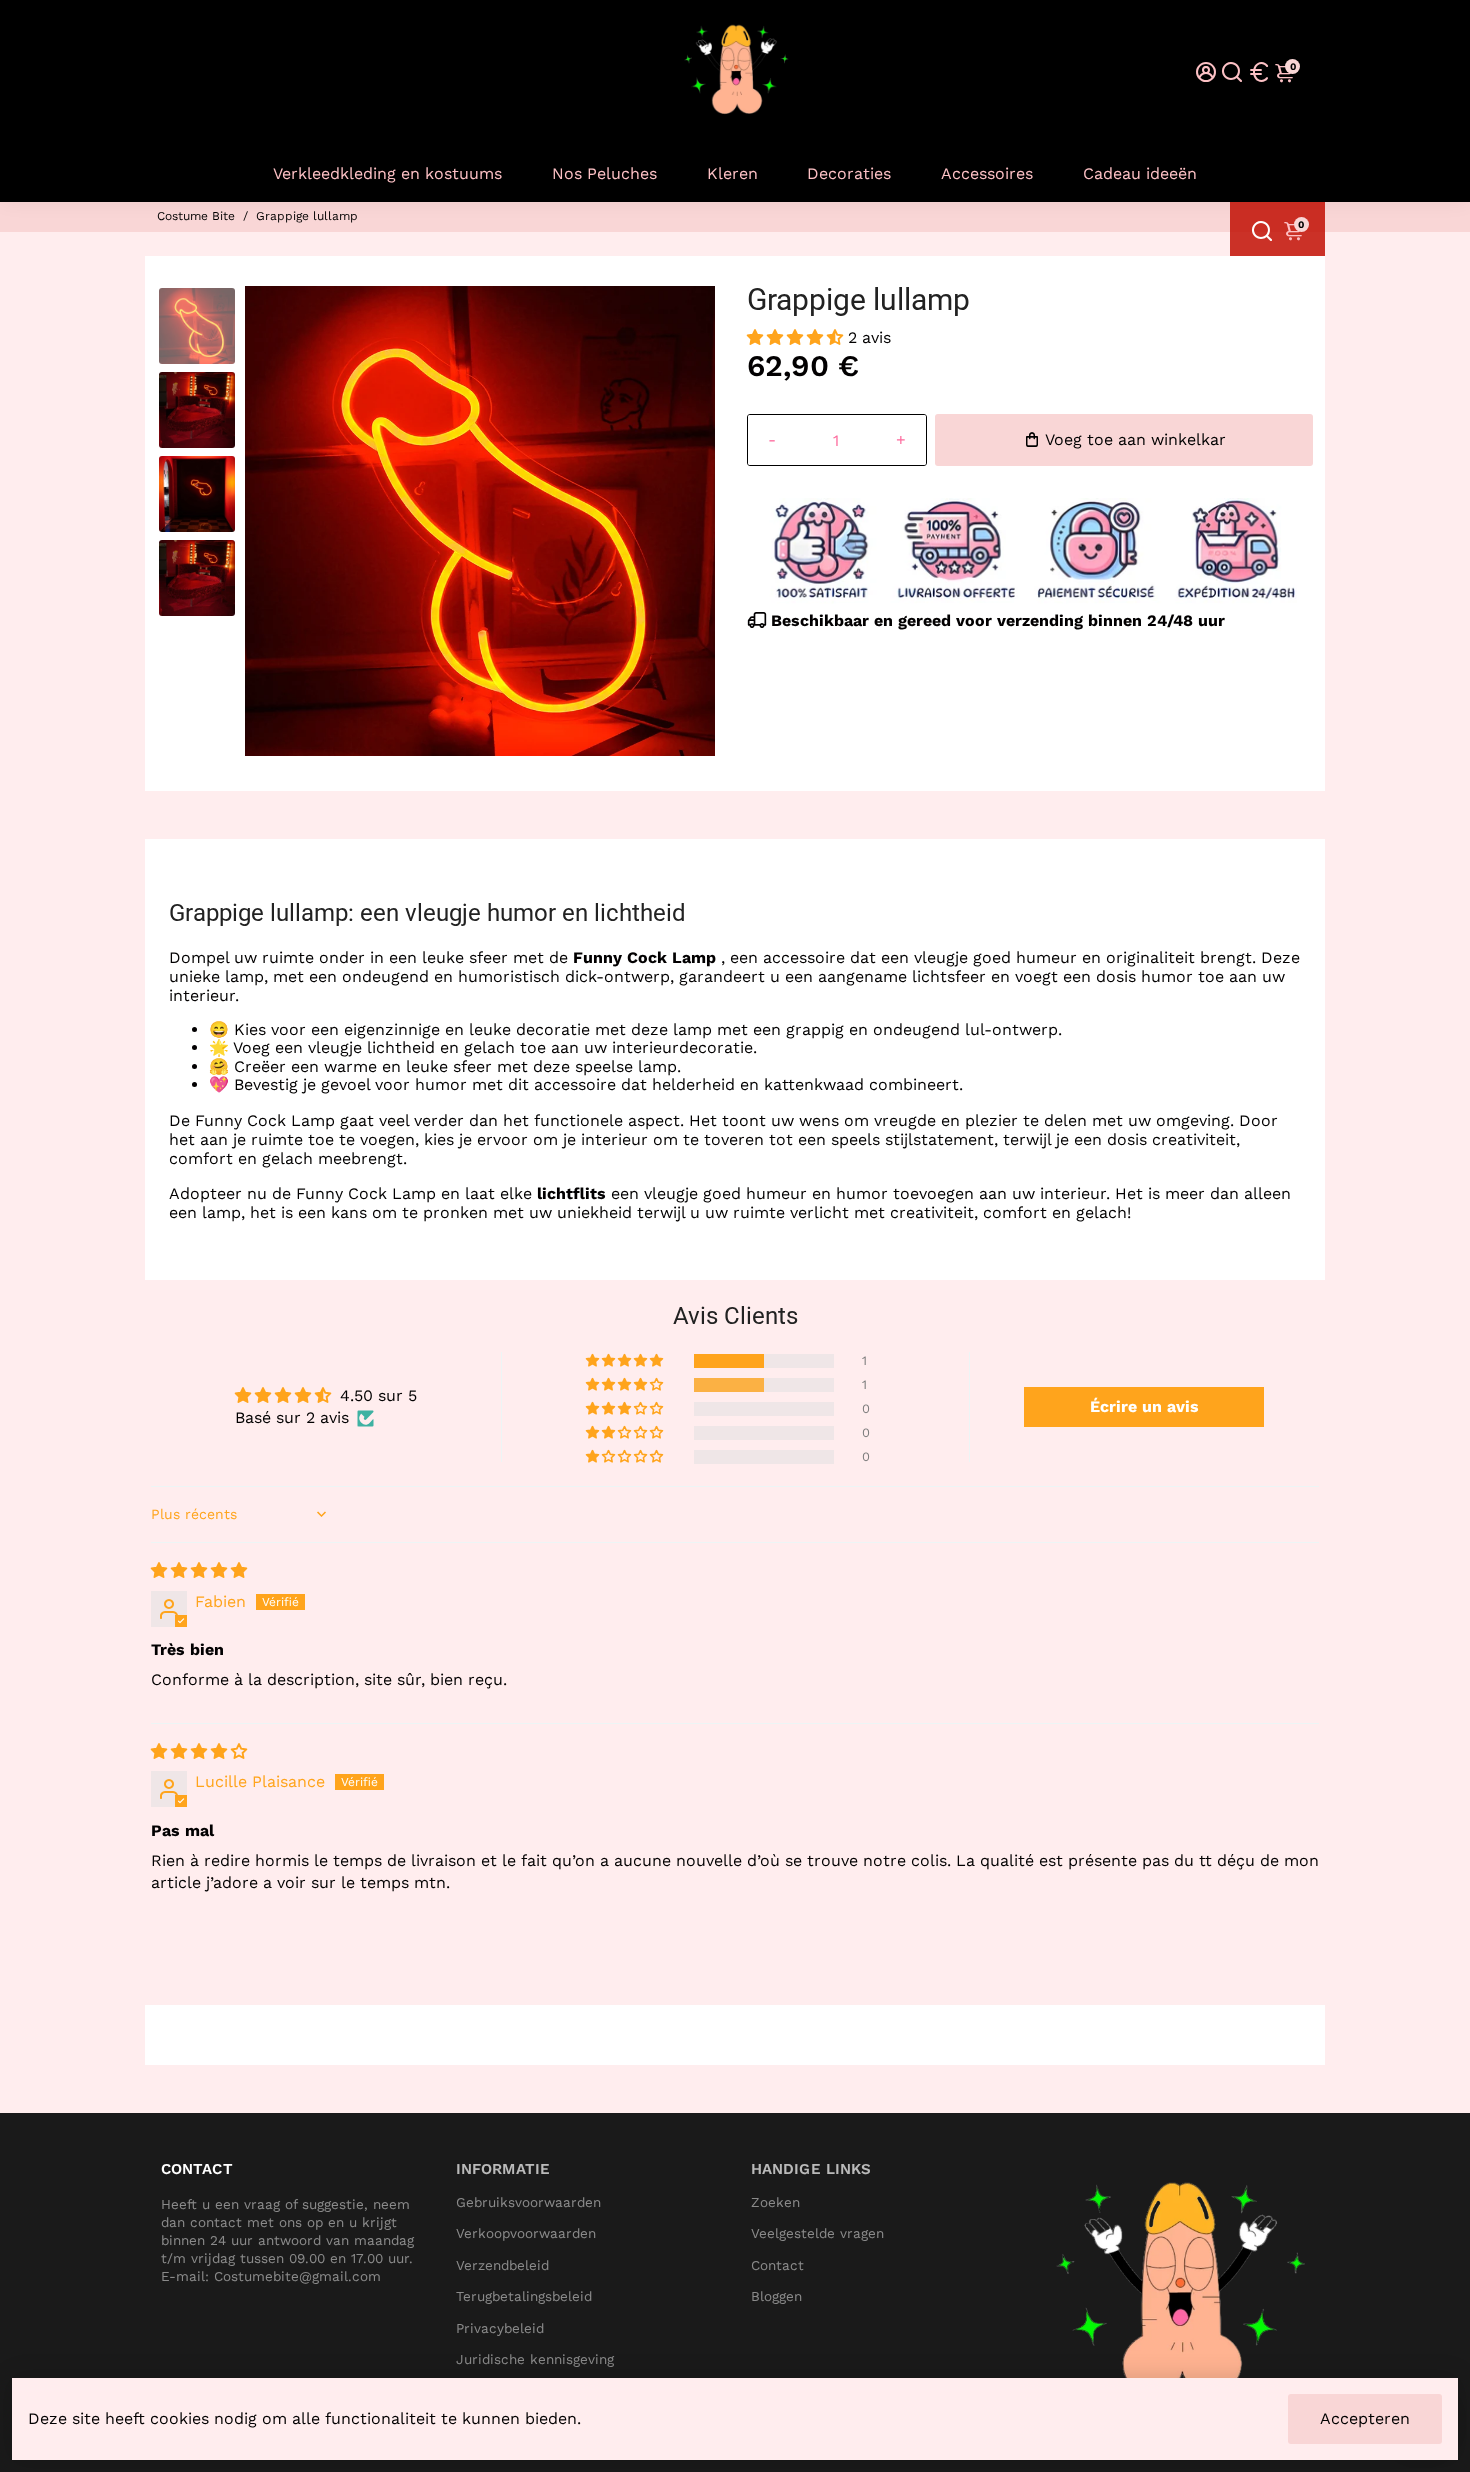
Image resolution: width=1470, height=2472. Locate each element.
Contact (777, 2265)
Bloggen (776, 2296)
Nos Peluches (604, 173)
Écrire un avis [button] (1144, 1406)
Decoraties (849, 173)
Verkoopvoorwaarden (526, 2233)
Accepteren (1365, 2418)
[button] (797, 337)
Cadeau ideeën (1140, 173)
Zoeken (775, 2202)
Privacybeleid (500, 2328)
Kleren (732, 173)
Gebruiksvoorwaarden (528, 2202)
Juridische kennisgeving (535, 2359)
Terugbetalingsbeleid (524, 2296)
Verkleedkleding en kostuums (387, 173)
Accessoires (987, 173)
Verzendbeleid (502, 2265)
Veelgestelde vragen (817, 2233)
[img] (199, 1570)
